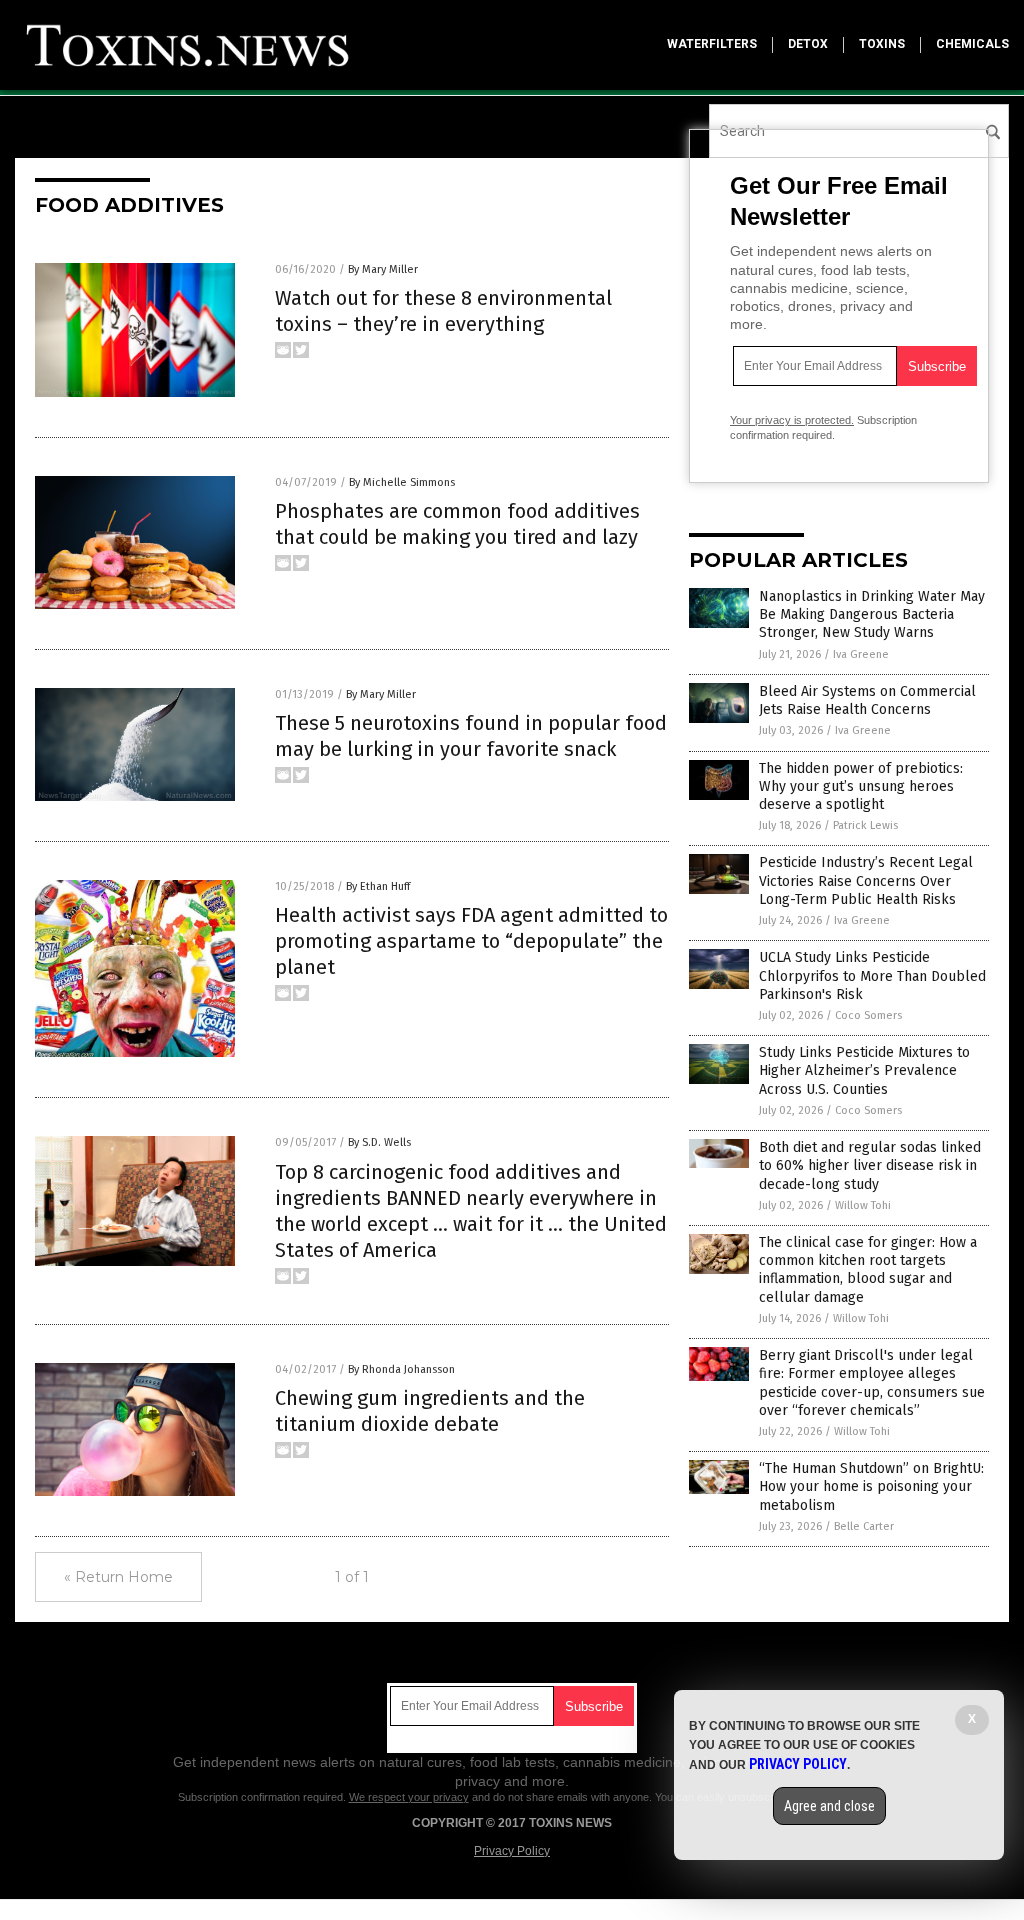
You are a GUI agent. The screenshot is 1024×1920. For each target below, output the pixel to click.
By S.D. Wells (379, 1142)
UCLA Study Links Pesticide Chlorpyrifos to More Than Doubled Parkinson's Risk (872, 975)
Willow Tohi (863, 1205)
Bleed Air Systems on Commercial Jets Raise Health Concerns (867, 700)
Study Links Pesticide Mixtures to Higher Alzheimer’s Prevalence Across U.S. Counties (864, 1070)
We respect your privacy (409, 1797)
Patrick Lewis (865, 825)
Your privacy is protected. (792, 420)
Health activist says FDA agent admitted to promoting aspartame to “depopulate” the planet (471, 941)
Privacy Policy (512, 1851)
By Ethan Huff (378, 886)
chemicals (972, 44)
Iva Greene (861, 654)
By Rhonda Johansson (401, 1369)
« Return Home (118, 1577)
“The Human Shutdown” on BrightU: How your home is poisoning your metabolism (871, 1486)
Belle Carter (864, 1526)
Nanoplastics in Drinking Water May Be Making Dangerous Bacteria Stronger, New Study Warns (872, 614)
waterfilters (712, 44)
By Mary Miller (383, 269)
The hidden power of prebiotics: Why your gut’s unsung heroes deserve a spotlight (861, 786)
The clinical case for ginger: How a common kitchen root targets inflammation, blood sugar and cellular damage (868, 1270)
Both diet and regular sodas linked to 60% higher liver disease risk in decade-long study (870, 1165)
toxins (882, 44)
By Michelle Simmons (402, 482)
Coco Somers (868, 1015)
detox (808, 44)
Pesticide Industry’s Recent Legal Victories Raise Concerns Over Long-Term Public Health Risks (866, 880)
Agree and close (829, 1806)
